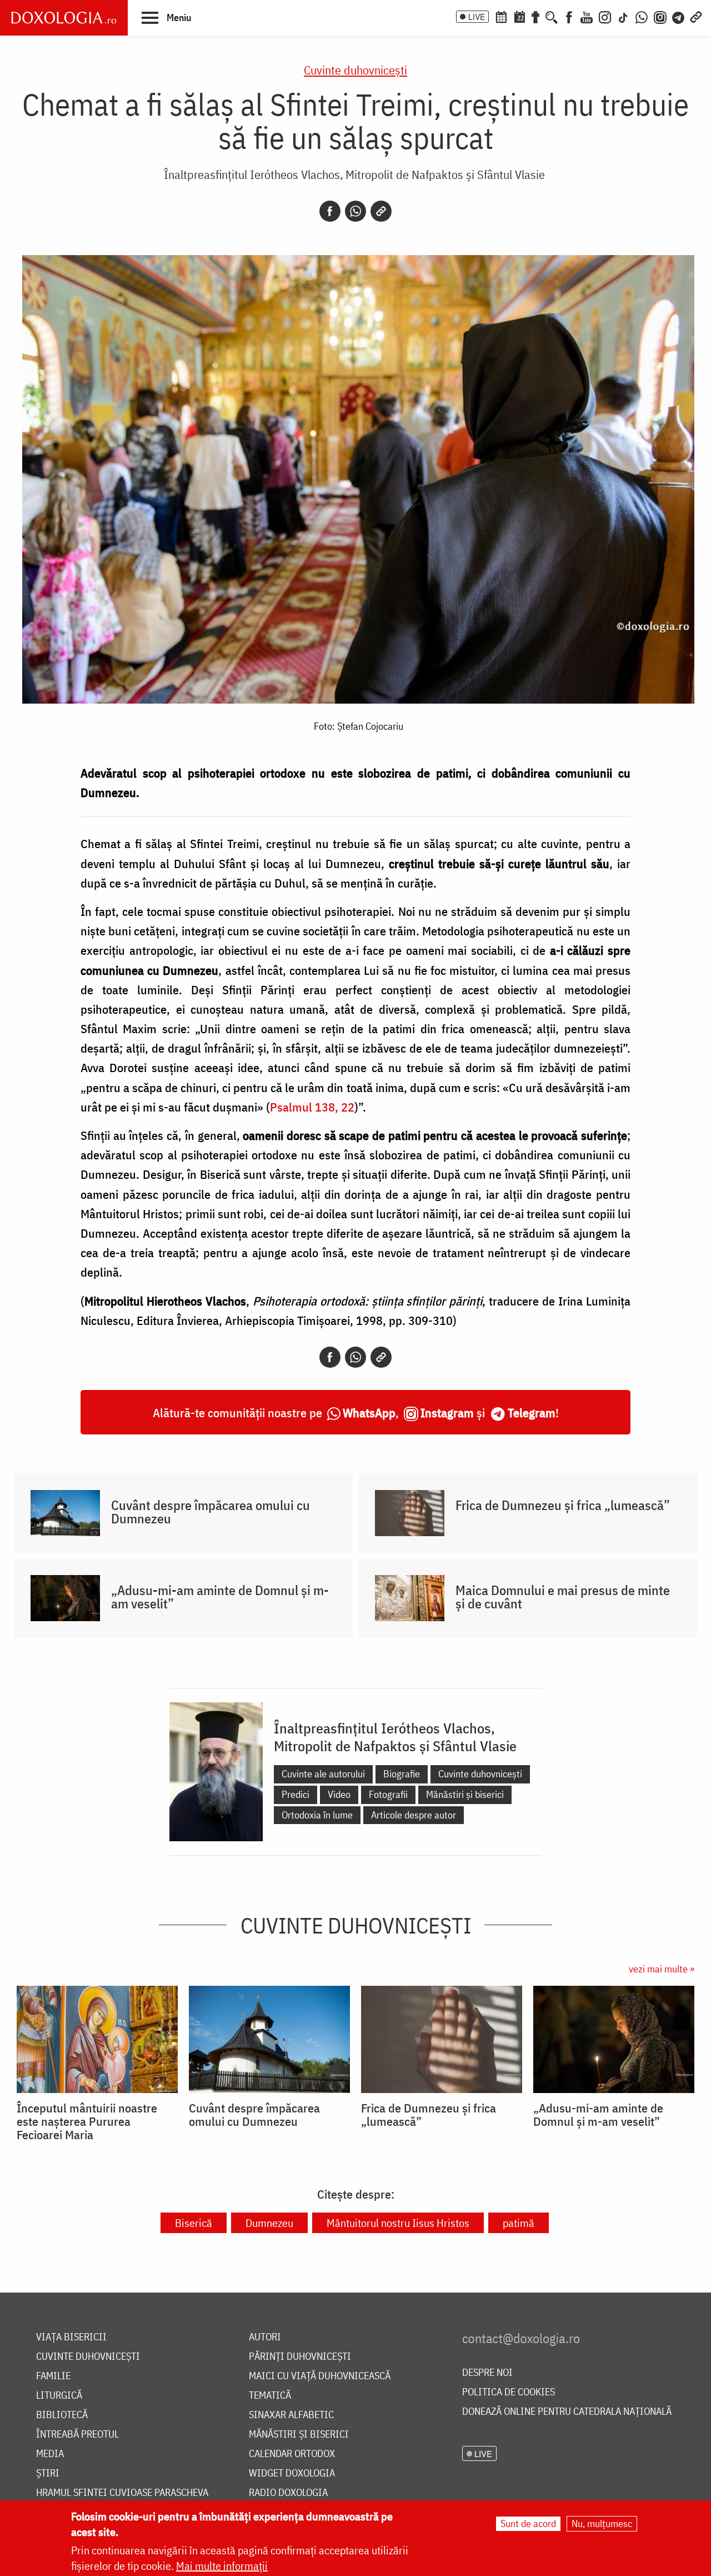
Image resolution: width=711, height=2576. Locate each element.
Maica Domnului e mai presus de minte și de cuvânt (563, 1597)
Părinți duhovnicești (300, 2357)
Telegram (532, 1412)
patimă (519, 2223)
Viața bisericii (71, 2337)
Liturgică (59, 2396)
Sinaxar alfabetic (291, 2415)
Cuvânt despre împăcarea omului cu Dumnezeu (211, 1512)
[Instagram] (605, 16)
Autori (265, 2337)
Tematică (270, 2396)
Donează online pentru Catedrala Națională (567, 2412)
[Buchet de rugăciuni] (535, 16)
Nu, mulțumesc (602, 2523)
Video (339, 1794)
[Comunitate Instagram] (660, 16)
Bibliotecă (62, 2415)
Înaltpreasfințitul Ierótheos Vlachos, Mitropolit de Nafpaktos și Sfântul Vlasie (354, 174)
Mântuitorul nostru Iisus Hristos (398, 2223)
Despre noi (487, 2373)
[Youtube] (587, 16)
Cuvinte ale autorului (323, 1774)
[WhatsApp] (642, 16)
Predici (296, 1794)
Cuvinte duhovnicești (355, 70)
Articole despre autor (414, 1815)
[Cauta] (552, 16)
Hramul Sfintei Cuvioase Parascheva (122, 2493)
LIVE (477, 17)
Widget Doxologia (292, 2473)
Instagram (447, 1412)
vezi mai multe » (662, 1969)
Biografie (402, 1774)
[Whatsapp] (355, 211)
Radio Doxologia (288, 2493)
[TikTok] (623, 16)
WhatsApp (369, 1412)
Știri (48, 2473)
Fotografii (388, 1794)
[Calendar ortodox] (501, 16)
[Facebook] (569, 16)
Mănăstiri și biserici (465, 1794)
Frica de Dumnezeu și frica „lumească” (563, 1505)
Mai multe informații (222, 2566)
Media (50, 2454)
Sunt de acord (528, 2523)
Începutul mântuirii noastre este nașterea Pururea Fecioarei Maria (87, 2121)
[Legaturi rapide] (696, 16)
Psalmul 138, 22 (312, 1107)
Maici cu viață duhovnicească (320, 2376)
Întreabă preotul (77, 2435)
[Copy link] (381, 211)
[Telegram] (679, 16)
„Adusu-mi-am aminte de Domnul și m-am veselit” (220, 1597)
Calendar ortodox (292, 2454)
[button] (166, 17)
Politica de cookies (509, 2392)
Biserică (194, 2223)
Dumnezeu (269, 2223)
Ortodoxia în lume (317, 1815)
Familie (53, 2376)
